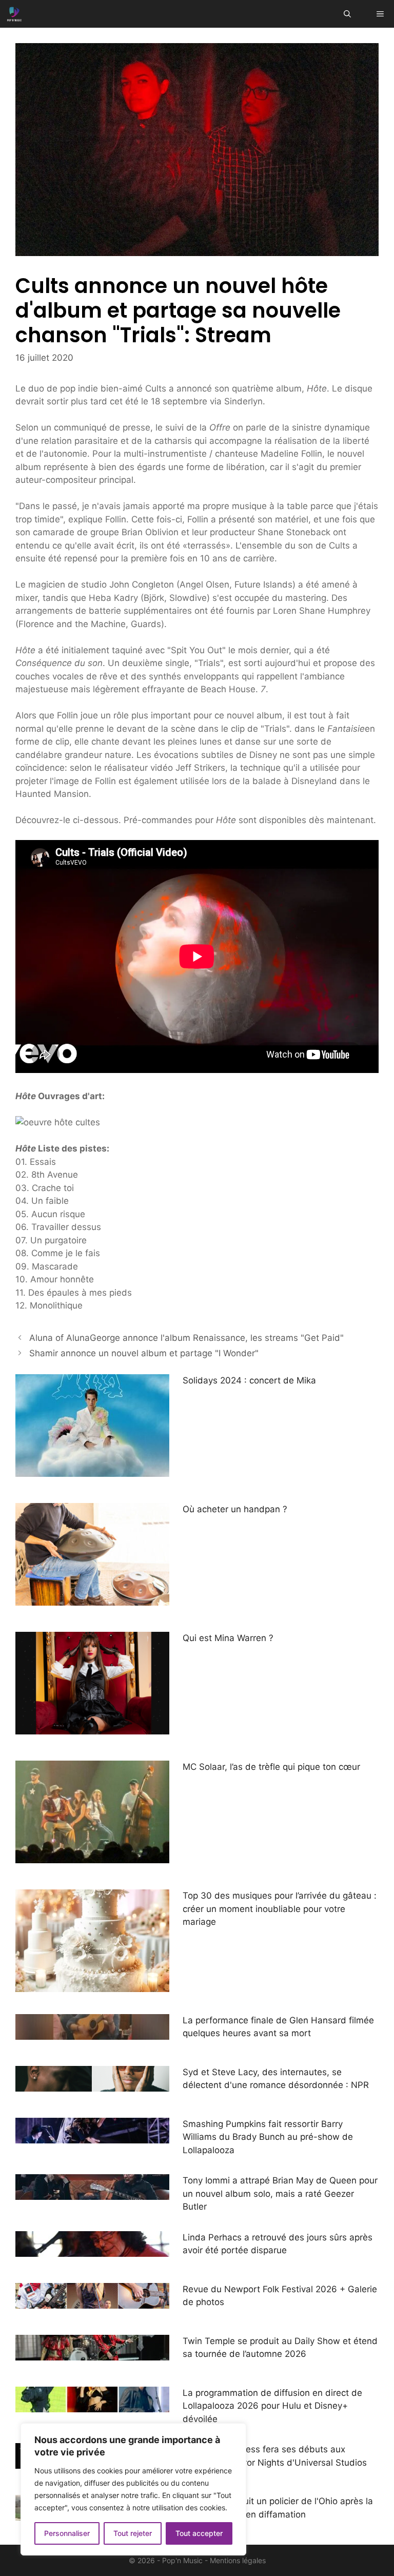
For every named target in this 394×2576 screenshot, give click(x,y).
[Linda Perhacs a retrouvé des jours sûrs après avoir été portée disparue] (92, 2250)
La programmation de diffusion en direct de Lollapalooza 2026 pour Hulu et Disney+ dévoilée (272, 2406)
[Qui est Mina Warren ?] (92, 1728)
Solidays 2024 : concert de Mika (249, 1380)
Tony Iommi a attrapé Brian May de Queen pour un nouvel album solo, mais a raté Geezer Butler (280, 2193)
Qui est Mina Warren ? (228, 1638)
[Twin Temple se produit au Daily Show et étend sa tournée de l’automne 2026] (92, 2353)
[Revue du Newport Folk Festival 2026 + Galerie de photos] (92, 2301)
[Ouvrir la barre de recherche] (347, 14)
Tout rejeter (133, 2533)
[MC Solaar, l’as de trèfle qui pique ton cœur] (92, 1857)
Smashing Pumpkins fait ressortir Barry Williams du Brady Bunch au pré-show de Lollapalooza (268, 2137)
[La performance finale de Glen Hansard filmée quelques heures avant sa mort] (92, 2033)
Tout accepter (199, 2533)
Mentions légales (238, 2560)
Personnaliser (67, 2533)
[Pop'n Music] (14, 14)
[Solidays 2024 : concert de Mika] (92, 1470)
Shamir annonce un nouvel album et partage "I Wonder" (144, 1353)
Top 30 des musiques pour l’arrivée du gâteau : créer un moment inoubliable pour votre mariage (280, 1909)
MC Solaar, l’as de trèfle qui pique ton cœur (271, 1767)
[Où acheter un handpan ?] (92, 1599)
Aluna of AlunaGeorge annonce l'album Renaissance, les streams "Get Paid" (186, 1338)
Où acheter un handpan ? (235, 1509)
